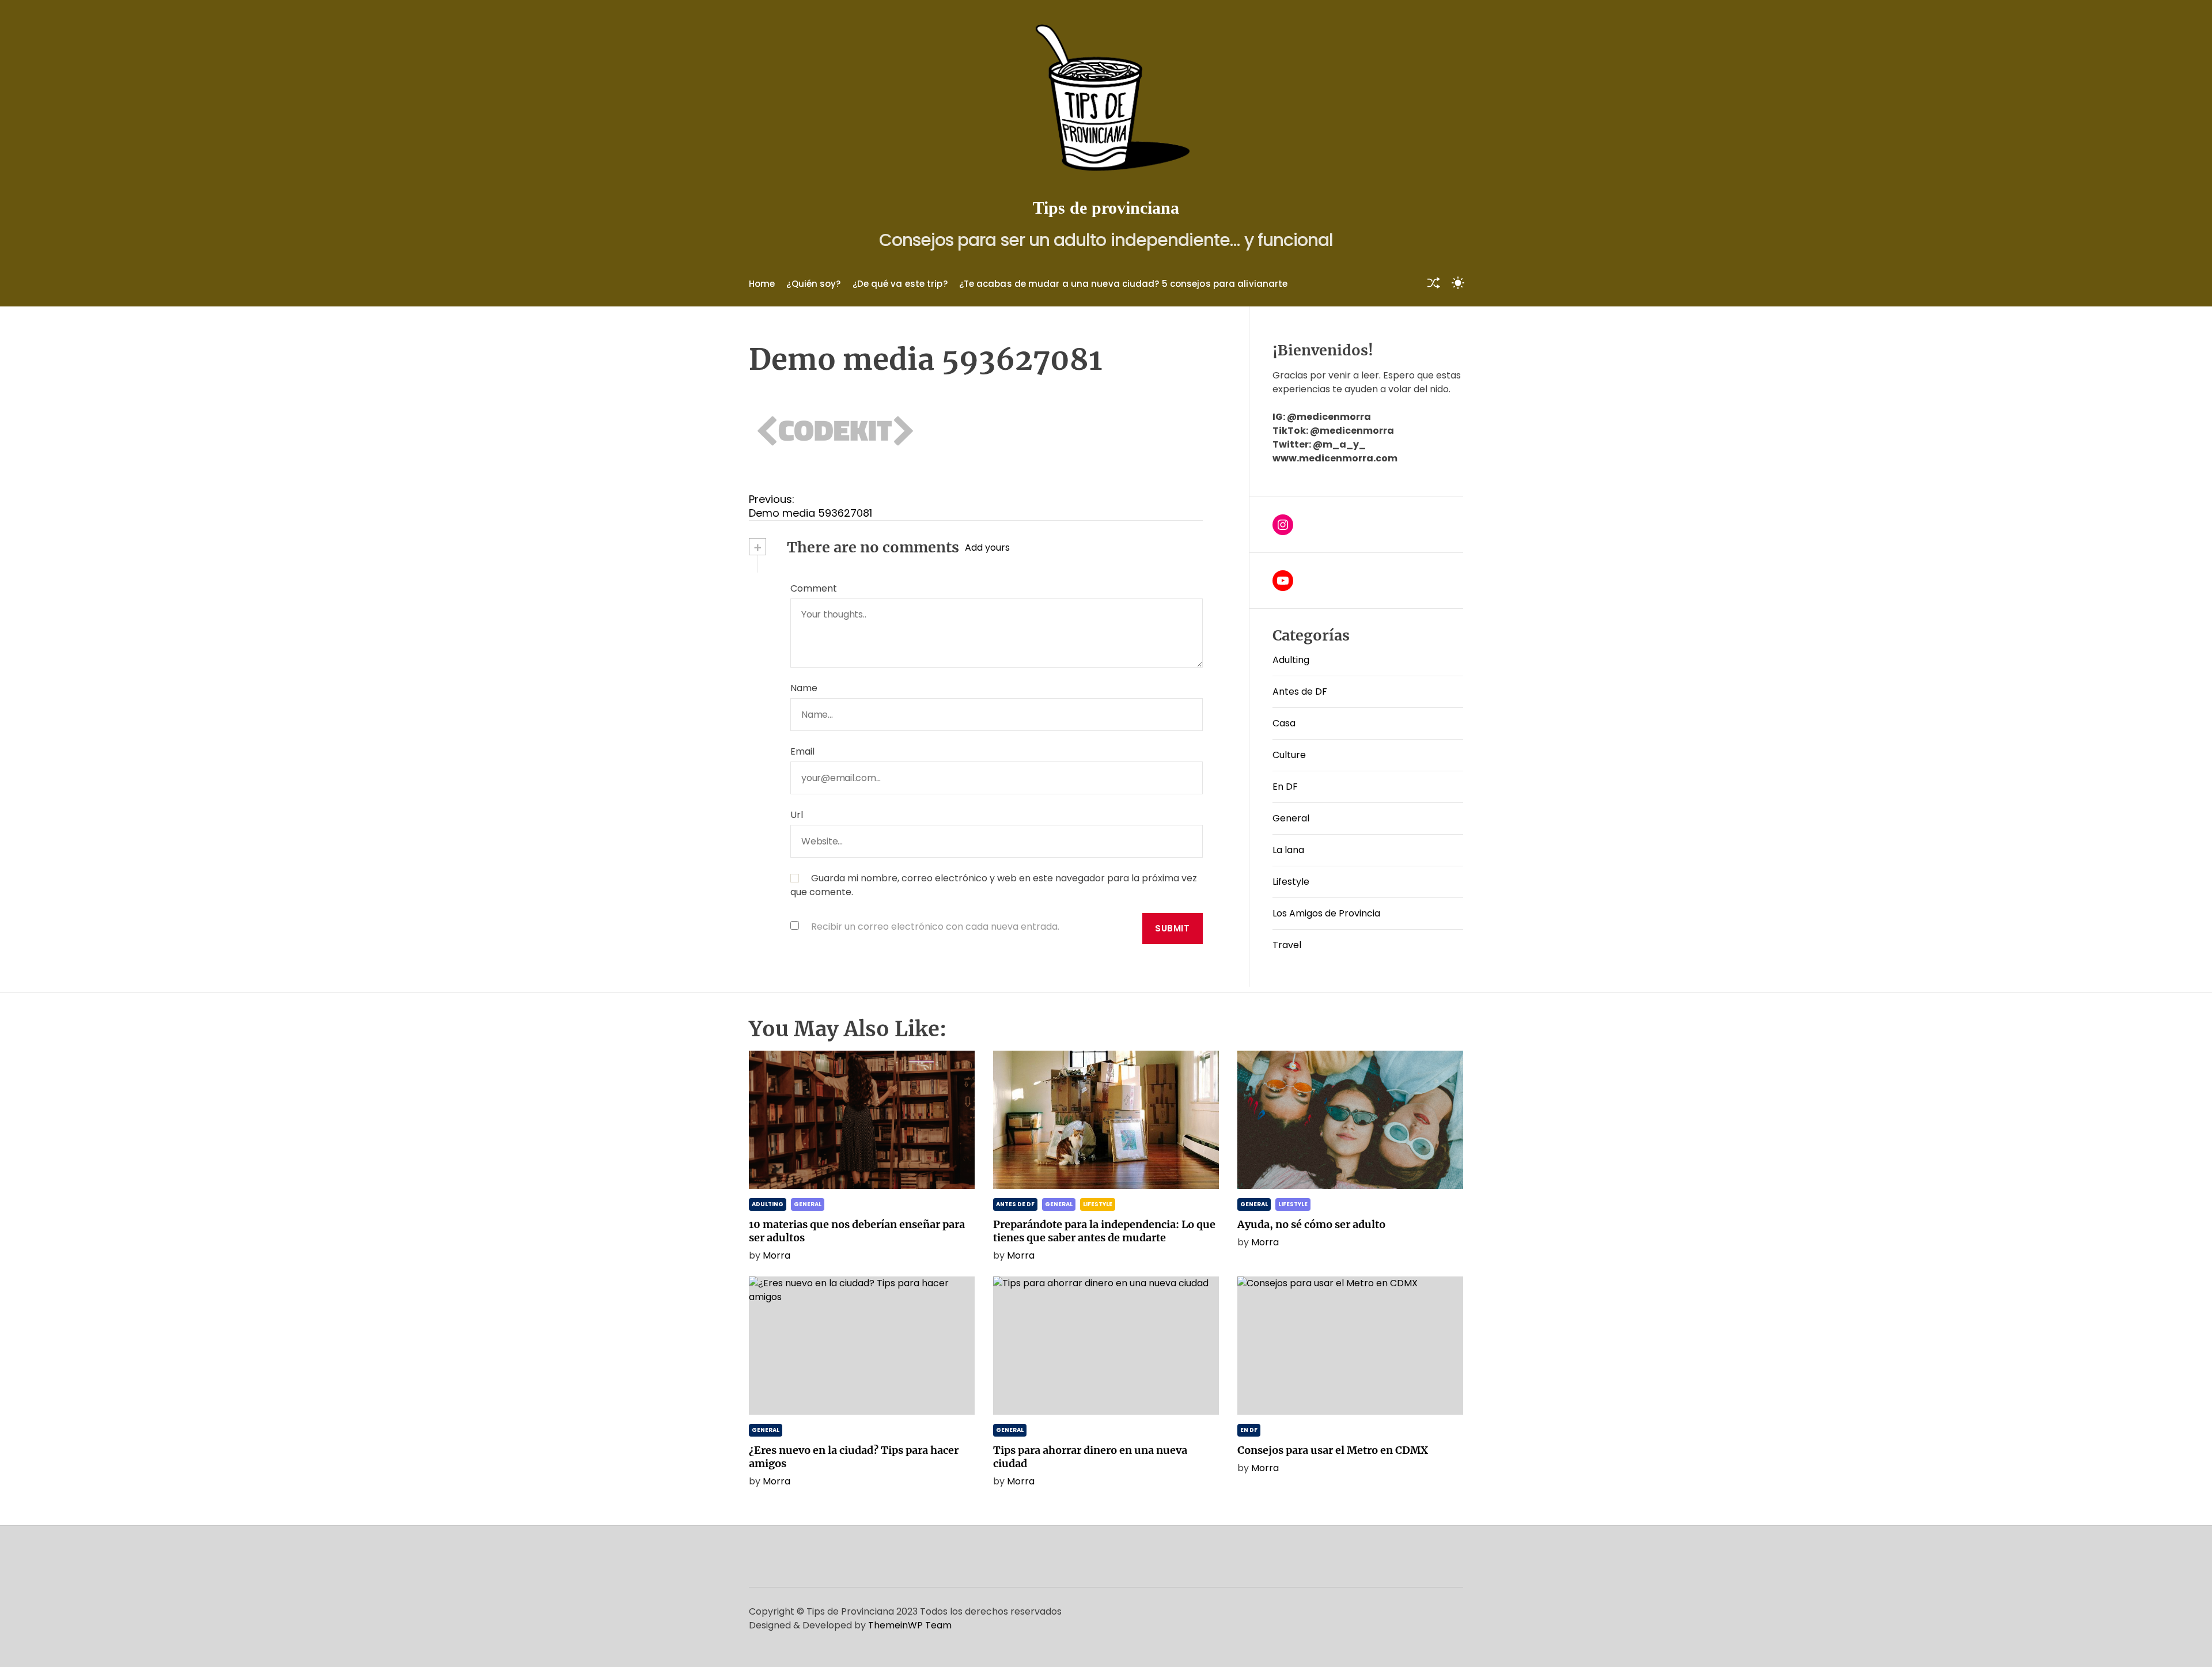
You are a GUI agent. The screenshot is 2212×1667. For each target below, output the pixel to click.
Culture (1289, 755)
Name (804, 688)
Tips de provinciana (1106, 208)
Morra (777, 1255)
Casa (1284, 723)
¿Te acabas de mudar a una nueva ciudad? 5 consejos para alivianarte (1124, 284)
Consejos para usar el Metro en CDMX (1333, 1450)
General (1291, 818)
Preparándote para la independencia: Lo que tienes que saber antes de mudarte (1104, 1231)
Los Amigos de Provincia (1326, 913)
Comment (814, 588)
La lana (1288, 850)
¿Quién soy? (813, 284)
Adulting (1291, 660)
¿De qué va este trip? (900, 284)
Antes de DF (1300, 692)
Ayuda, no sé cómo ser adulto (1311, 1224)
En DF (1285, 787)
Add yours (987, 548)
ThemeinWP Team (910, 1625)
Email (802, 751)
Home (762, 284)
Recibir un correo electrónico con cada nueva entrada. (935, 927)
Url (797, 815)
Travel (1287, 945)
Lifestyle (1291, 882)
